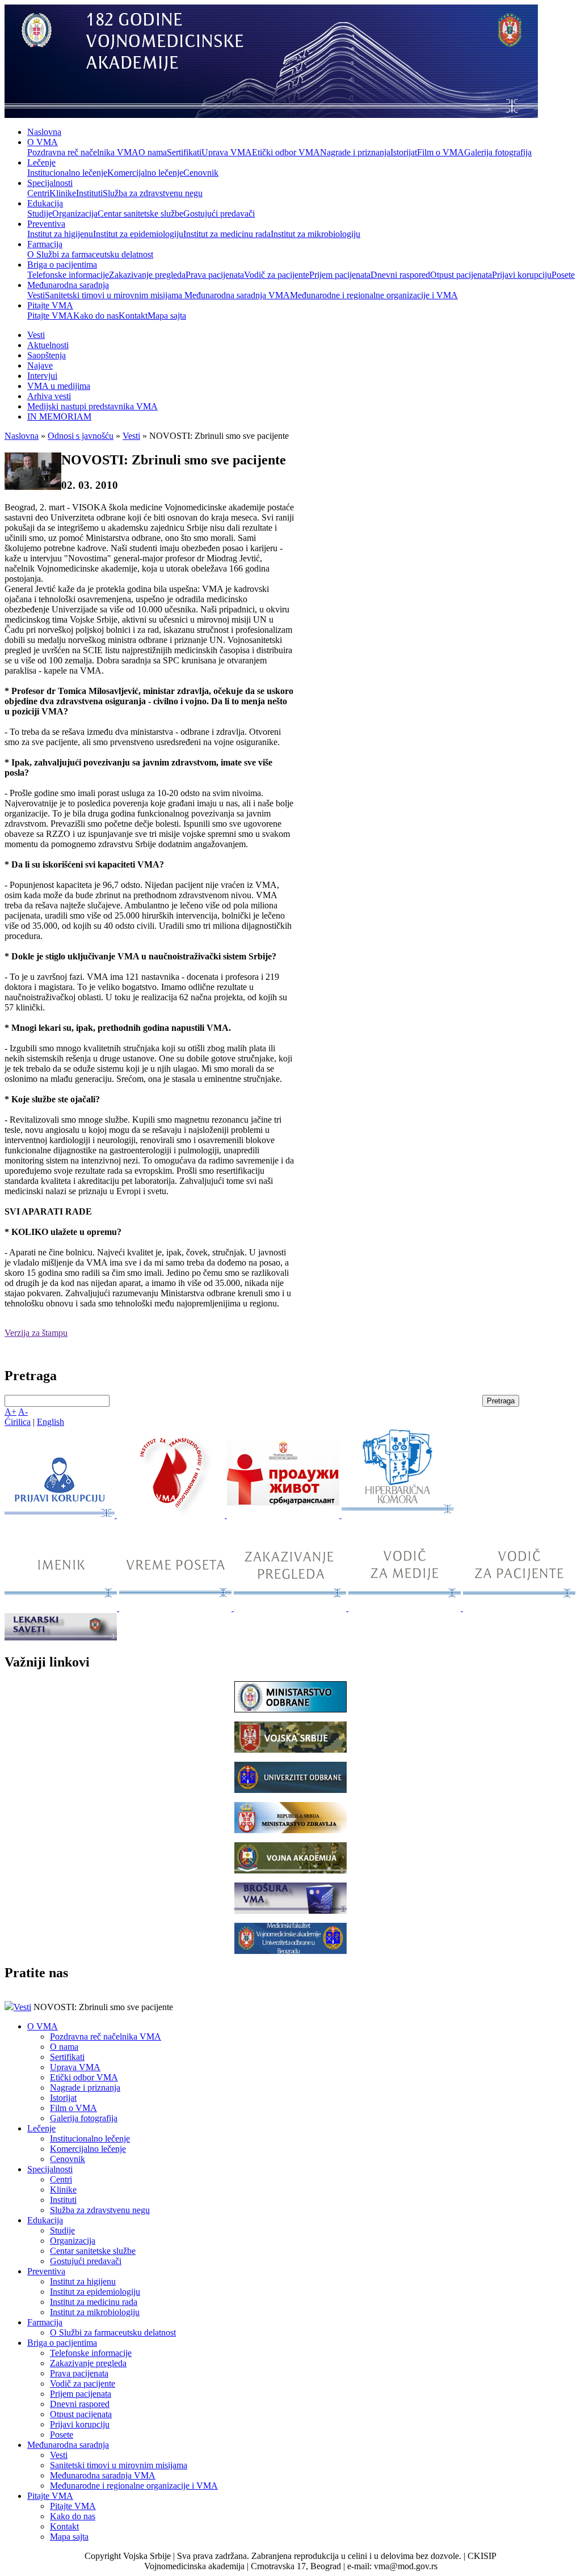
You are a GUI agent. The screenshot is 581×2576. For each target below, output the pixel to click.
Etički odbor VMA (286, 152)
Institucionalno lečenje (67, 173)
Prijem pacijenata (340, 275)
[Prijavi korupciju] (61, 1515)
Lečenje (41, 162)
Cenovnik (201, 173)
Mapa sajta (167, 316)
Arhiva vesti (49, 396)
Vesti (36, 295)
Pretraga (501, 1401)
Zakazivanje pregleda (147, 275)
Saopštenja (47, 355)
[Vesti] (172, 1515)
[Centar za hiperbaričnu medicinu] (398, 1515)
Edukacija (45, 203)
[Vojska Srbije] (290, 1750)
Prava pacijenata (215, 275)
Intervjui (42, 376)
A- (23, 1412)
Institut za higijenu (60, 234)
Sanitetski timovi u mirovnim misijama (115, 295)
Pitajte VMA (50, 305)
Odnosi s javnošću (81, 436)
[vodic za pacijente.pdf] (519, 1608)
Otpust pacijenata (461, 275)
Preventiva (46, 224)
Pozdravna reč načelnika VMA (83, 152)
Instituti (89, 193)
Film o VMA (441, 152)
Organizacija (75, 213)
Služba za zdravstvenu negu (153, 193)
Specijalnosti (50, 183)
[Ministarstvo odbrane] (290, 1709)
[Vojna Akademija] (290, 1870)
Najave (40, 365)
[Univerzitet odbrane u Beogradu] (290, 1790)
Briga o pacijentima (62, 265)
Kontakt (133, 316)
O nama (153, 152)
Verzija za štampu (36, 1333)
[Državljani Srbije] (291, 1608)
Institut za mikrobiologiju (315, 234)
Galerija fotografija (498, 152)
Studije (40, 213)
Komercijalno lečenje (145, 173)
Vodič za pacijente (277, 275)
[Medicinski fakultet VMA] (290, 1951)
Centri (38, 193)
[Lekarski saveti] (61, 1637)
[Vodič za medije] (406, 1608)
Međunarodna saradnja (68, 285)
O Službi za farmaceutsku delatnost (90, 254)
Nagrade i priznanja (355, 152)
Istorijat (404, 152)
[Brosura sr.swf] (290, 1911)
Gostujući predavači (219, 213)
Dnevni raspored (400, 275)
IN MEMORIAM (59, 416)
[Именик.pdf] (62, 1608)
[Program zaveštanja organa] (284, 1515)
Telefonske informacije (68, 275)
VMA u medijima (59, 386)
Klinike (63, 193)
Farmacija (45, 244)
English (50, 1422)
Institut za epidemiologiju (138, 234)
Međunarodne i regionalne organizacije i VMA (374, 295)
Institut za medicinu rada (227, 234)
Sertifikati (184, 152)
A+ (10, 1412)
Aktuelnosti (48, 345)
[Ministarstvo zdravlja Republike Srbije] (290, 1830)
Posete (563, 275)
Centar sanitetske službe (140, 213)
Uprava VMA (227, 152)
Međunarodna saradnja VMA (237, 295)
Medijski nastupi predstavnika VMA (92, 406)
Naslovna (44, 132)
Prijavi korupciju (522, 275)
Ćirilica (18, 1422)
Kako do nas (96, 316)
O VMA (43, 142)
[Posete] (176, 1608)
